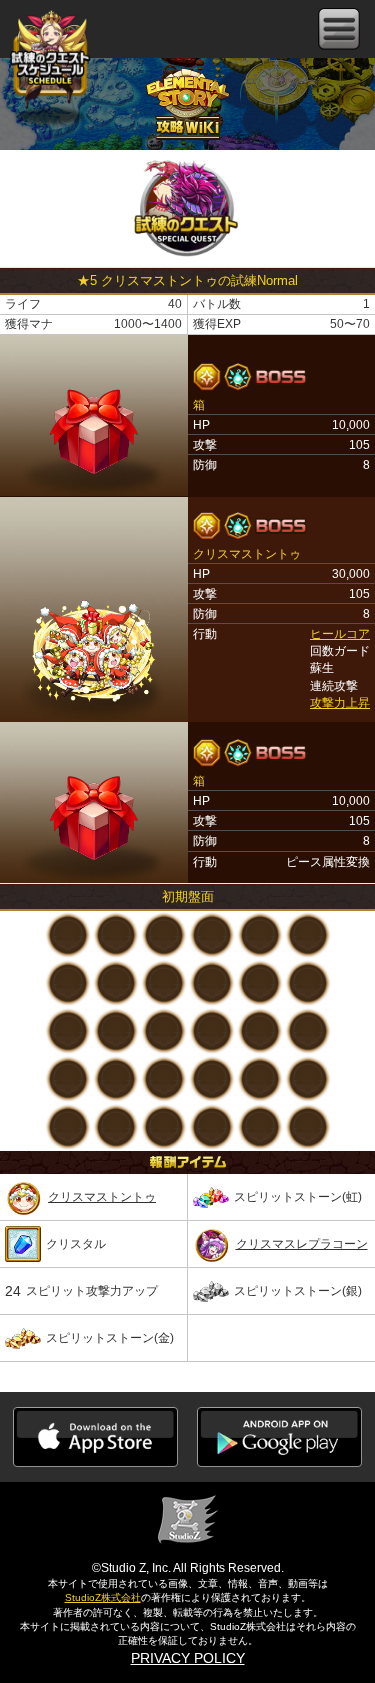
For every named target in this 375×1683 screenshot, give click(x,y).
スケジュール (50, 61)
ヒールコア (340, 634)
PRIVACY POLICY (188, 1658)
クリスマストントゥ (102, 1197)
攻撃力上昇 (340, 703)
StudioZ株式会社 (103, 1597)
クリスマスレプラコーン (302, 1244)
